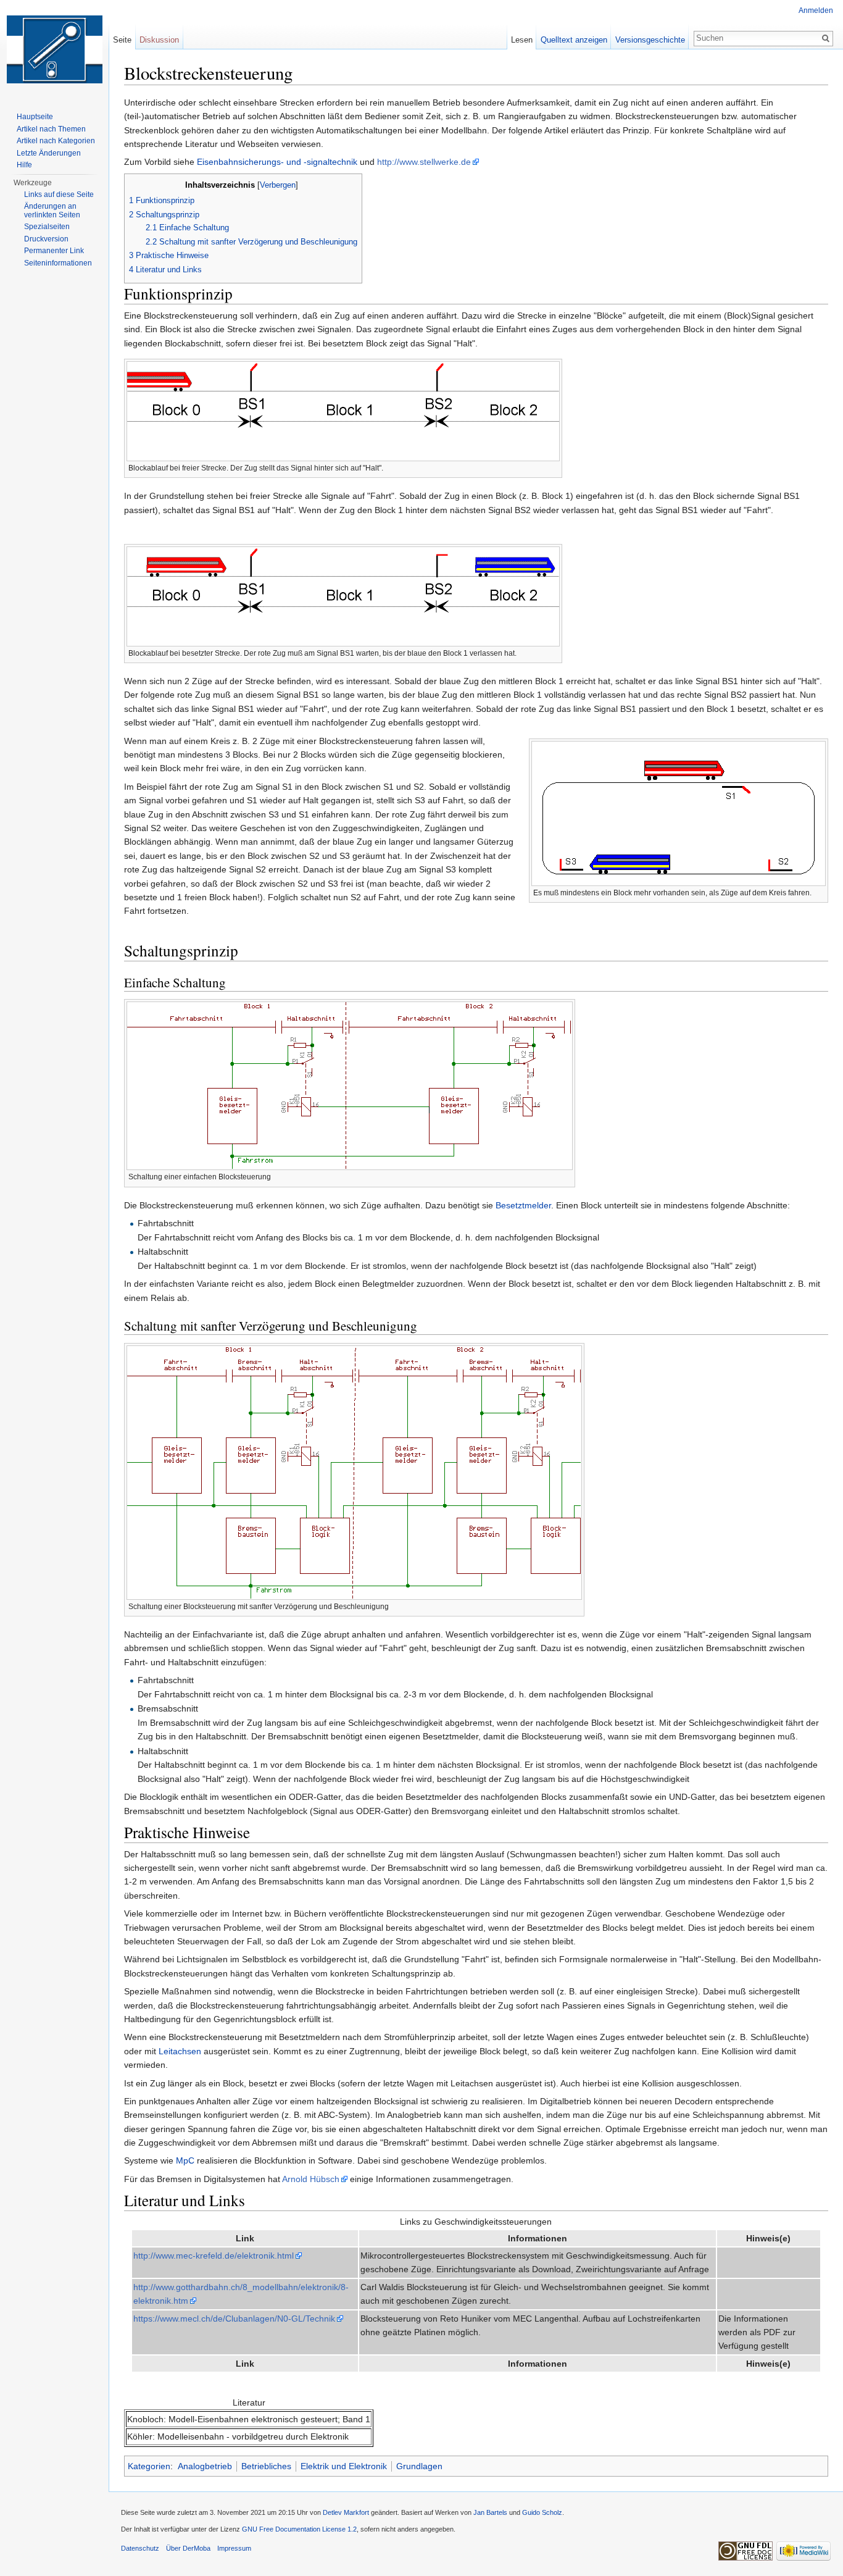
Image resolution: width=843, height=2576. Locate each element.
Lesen (522, 40)
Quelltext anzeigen (574, 40)
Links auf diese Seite (59, 194)
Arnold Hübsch (311, 2179)
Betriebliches (266, 2466)
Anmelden (816, 10)
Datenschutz (140, 2548)
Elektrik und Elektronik (344, 2466)
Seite (122, 40)
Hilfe (24, 165)
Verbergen (278, 185)
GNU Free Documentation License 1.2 (299, 2529)
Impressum (234, 2548)
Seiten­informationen (58, 263)
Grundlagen (419, 2466)
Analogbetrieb (205, 2466)
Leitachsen (180, 2051)
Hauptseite (35, 117)
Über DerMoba (188, 2548)
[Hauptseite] (54, 49)
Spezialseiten (47, 227)
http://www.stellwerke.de (424, 162)
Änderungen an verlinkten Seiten (52, 211)
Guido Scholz (542, 2512)
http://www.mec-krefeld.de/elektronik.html (214, 2256)
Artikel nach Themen (51, 129)
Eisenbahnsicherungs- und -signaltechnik (277, 162)
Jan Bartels (490, 2512)
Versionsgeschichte (650, 40)
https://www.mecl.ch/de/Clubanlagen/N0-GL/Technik (234, 2319)
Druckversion (46, 239)
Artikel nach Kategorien (56, 141)
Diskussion (159, 40)
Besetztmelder (523, 1205)
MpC (185, 2160)
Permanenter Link (54, 251)
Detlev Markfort (346, 2512)
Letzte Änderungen (49, 153)
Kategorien (149, 2466)
